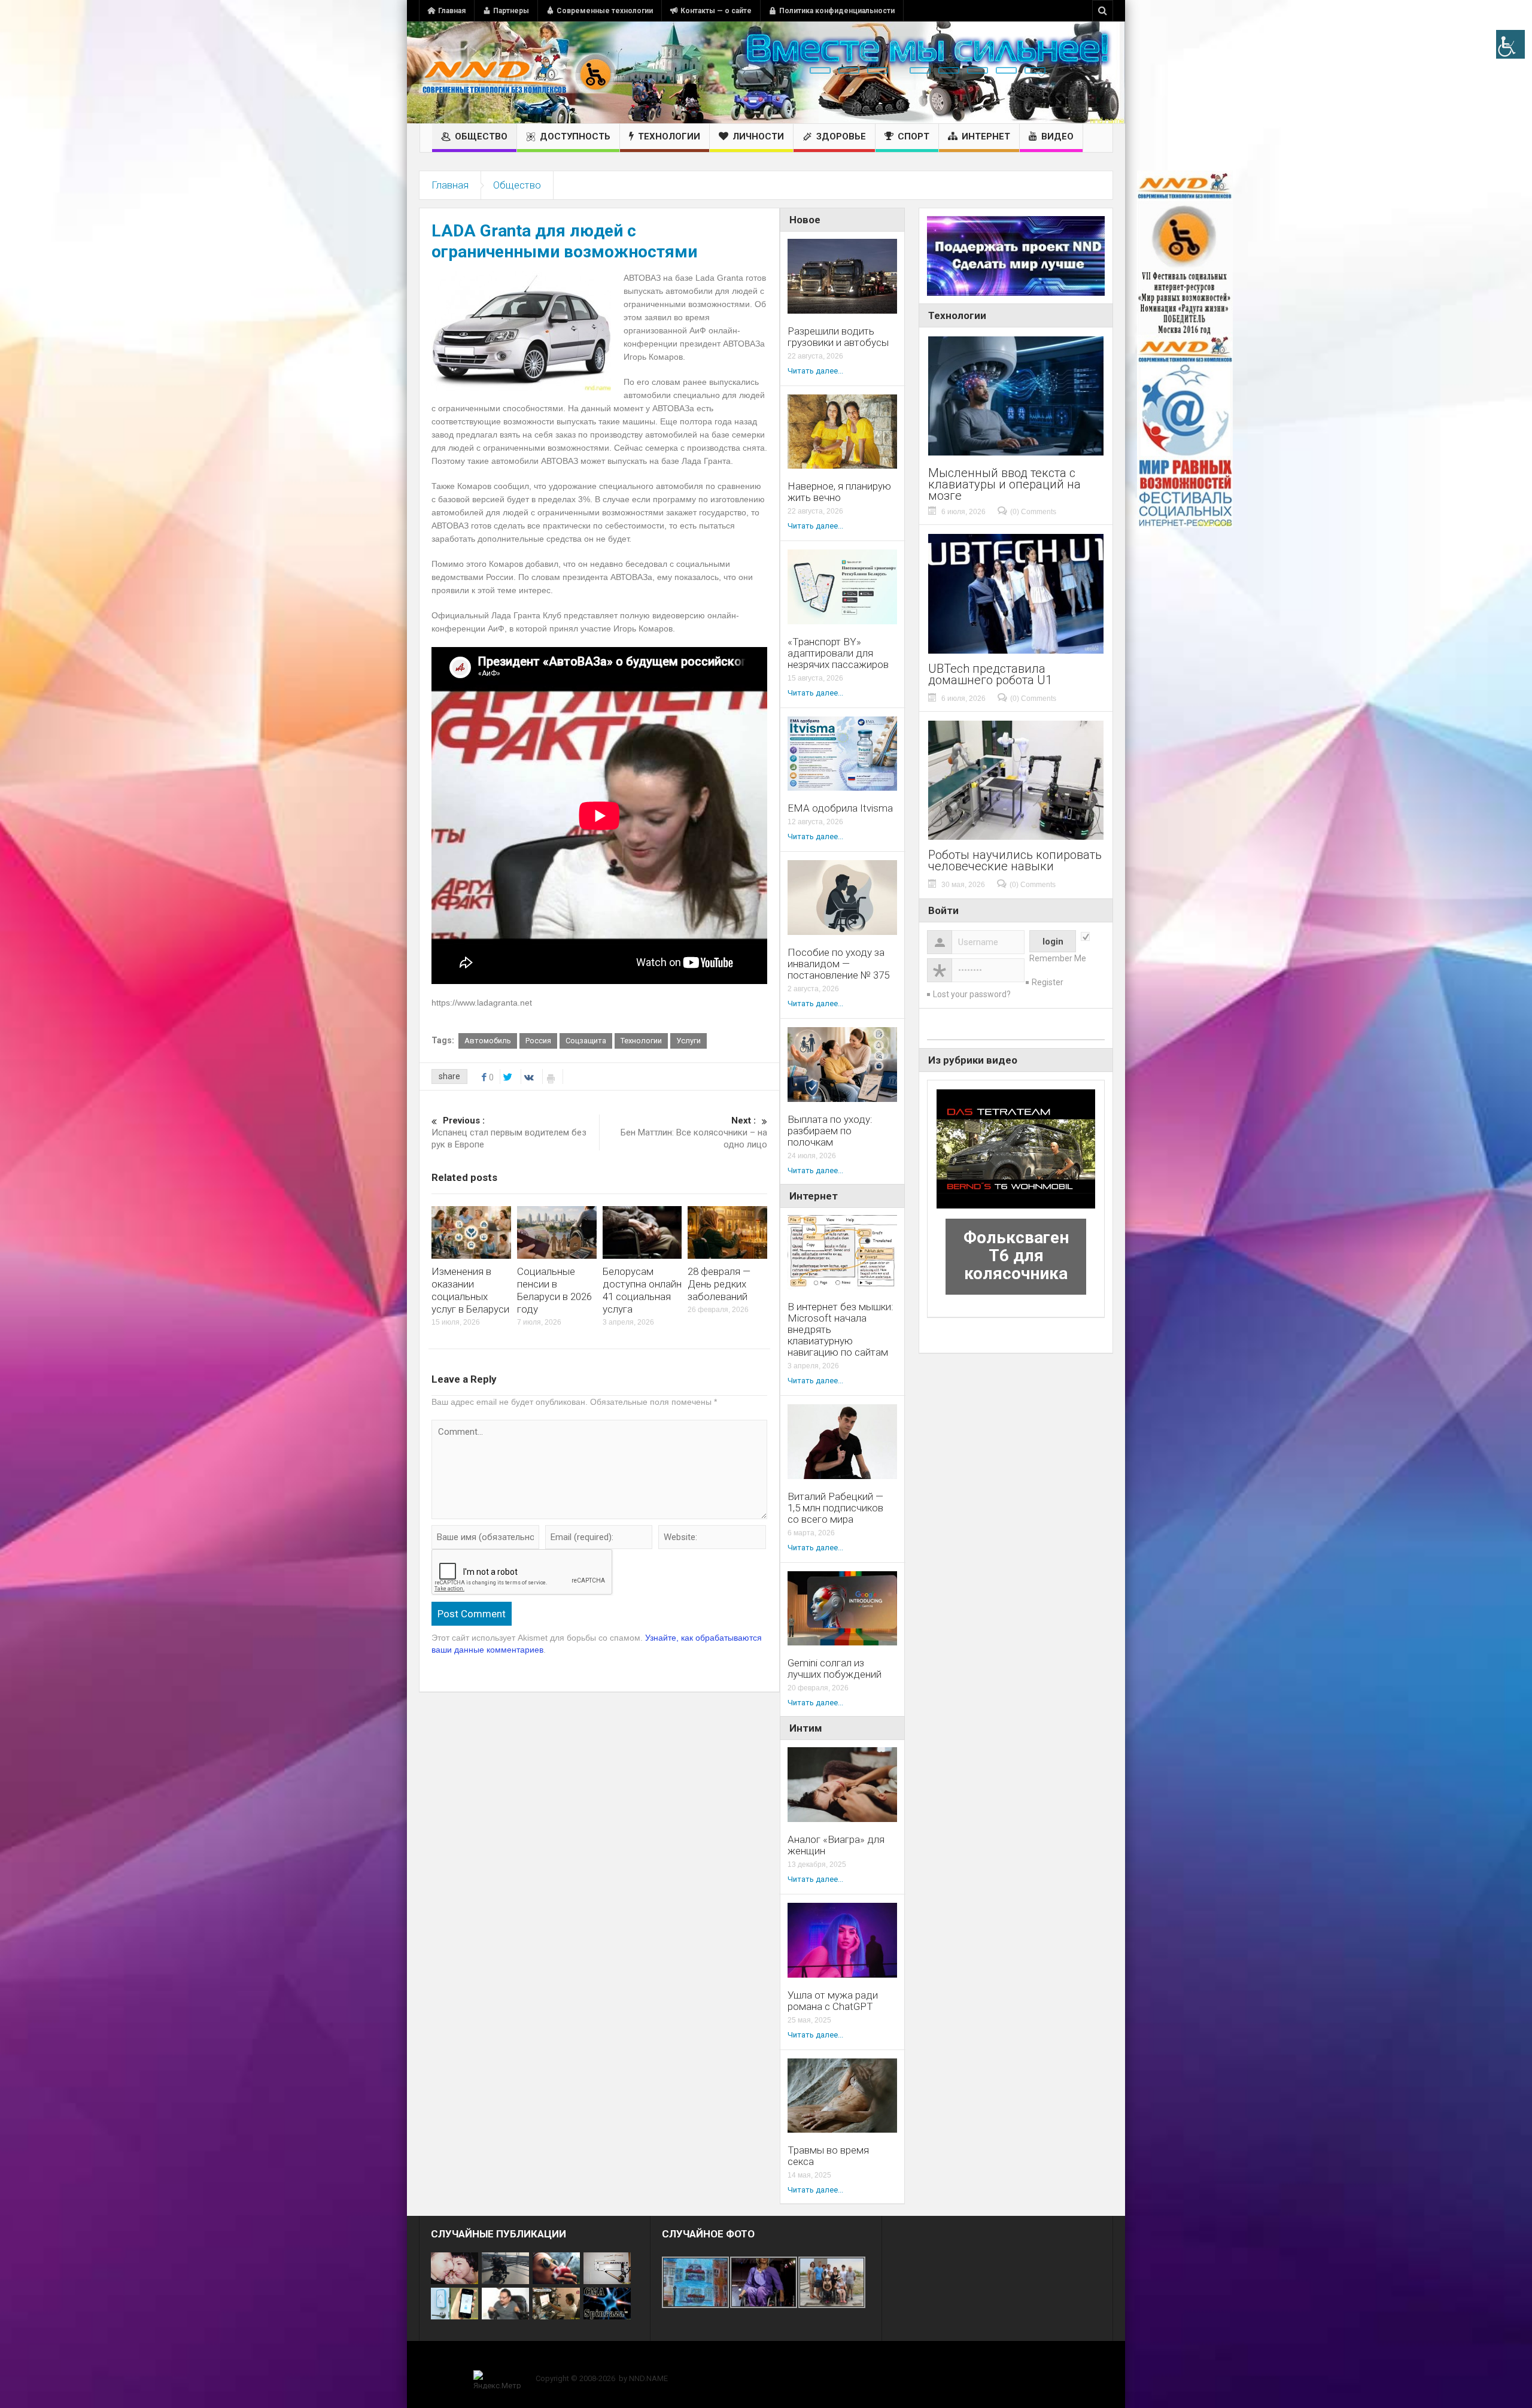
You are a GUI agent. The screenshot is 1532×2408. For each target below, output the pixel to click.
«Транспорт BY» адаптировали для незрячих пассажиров (838, 653)
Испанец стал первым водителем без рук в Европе (509, 1132)
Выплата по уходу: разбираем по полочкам (830, 1131)
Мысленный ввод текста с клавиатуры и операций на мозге (1004, 485)
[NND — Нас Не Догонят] (518, 72)
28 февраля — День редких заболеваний (719, 1284)
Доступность (575, 136)
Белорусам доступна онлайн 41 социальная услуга (642, 1290)
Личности (758, 136)
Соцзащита (586, 1041)
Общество (481, 136)
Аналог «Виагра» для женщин (836, 1845)
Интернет (986, 136)
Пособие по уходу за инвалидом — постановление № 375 (838, 964)
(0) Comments (1033, 512)
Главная (452, 11)
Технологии (669, 136)
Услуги (689, 1041)
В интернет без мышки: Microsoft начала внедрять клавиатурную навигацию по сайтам (841, 1330)
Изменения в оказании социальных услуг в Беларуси (470, 1290)
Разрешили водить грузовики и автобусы (838, 337)
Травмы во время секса (828, 2156)
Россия (538, 1041)
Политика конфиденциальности (837, 11)
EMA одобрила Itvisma (840, 808)
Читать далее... (815, 371)
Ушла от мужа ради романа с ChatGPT (833, 2001)
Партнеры (511, 11)
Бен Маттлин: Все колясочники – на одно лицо (694, 1132)
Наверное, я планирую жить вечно (839, 492)
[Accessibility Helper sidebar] (1510, 44)
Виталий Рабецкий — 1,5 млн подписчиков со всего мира (835, 1508)
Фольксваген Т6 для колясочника (1016, 1255)
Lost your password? (972, 994)
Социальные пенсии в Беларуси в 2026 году (554, 1290)
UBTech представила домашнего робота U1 (990, 675)
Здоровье (841, 136)
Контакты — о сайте (716, 11)
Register (1048, 982)
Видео (1057, 136)
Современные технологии (605, 11)
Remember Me (1058, 958)
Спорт (914, 136)
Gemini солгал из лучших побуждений (835, 1669)
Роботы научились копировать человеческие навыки (1015, 861)
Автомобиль (488, 1041)
